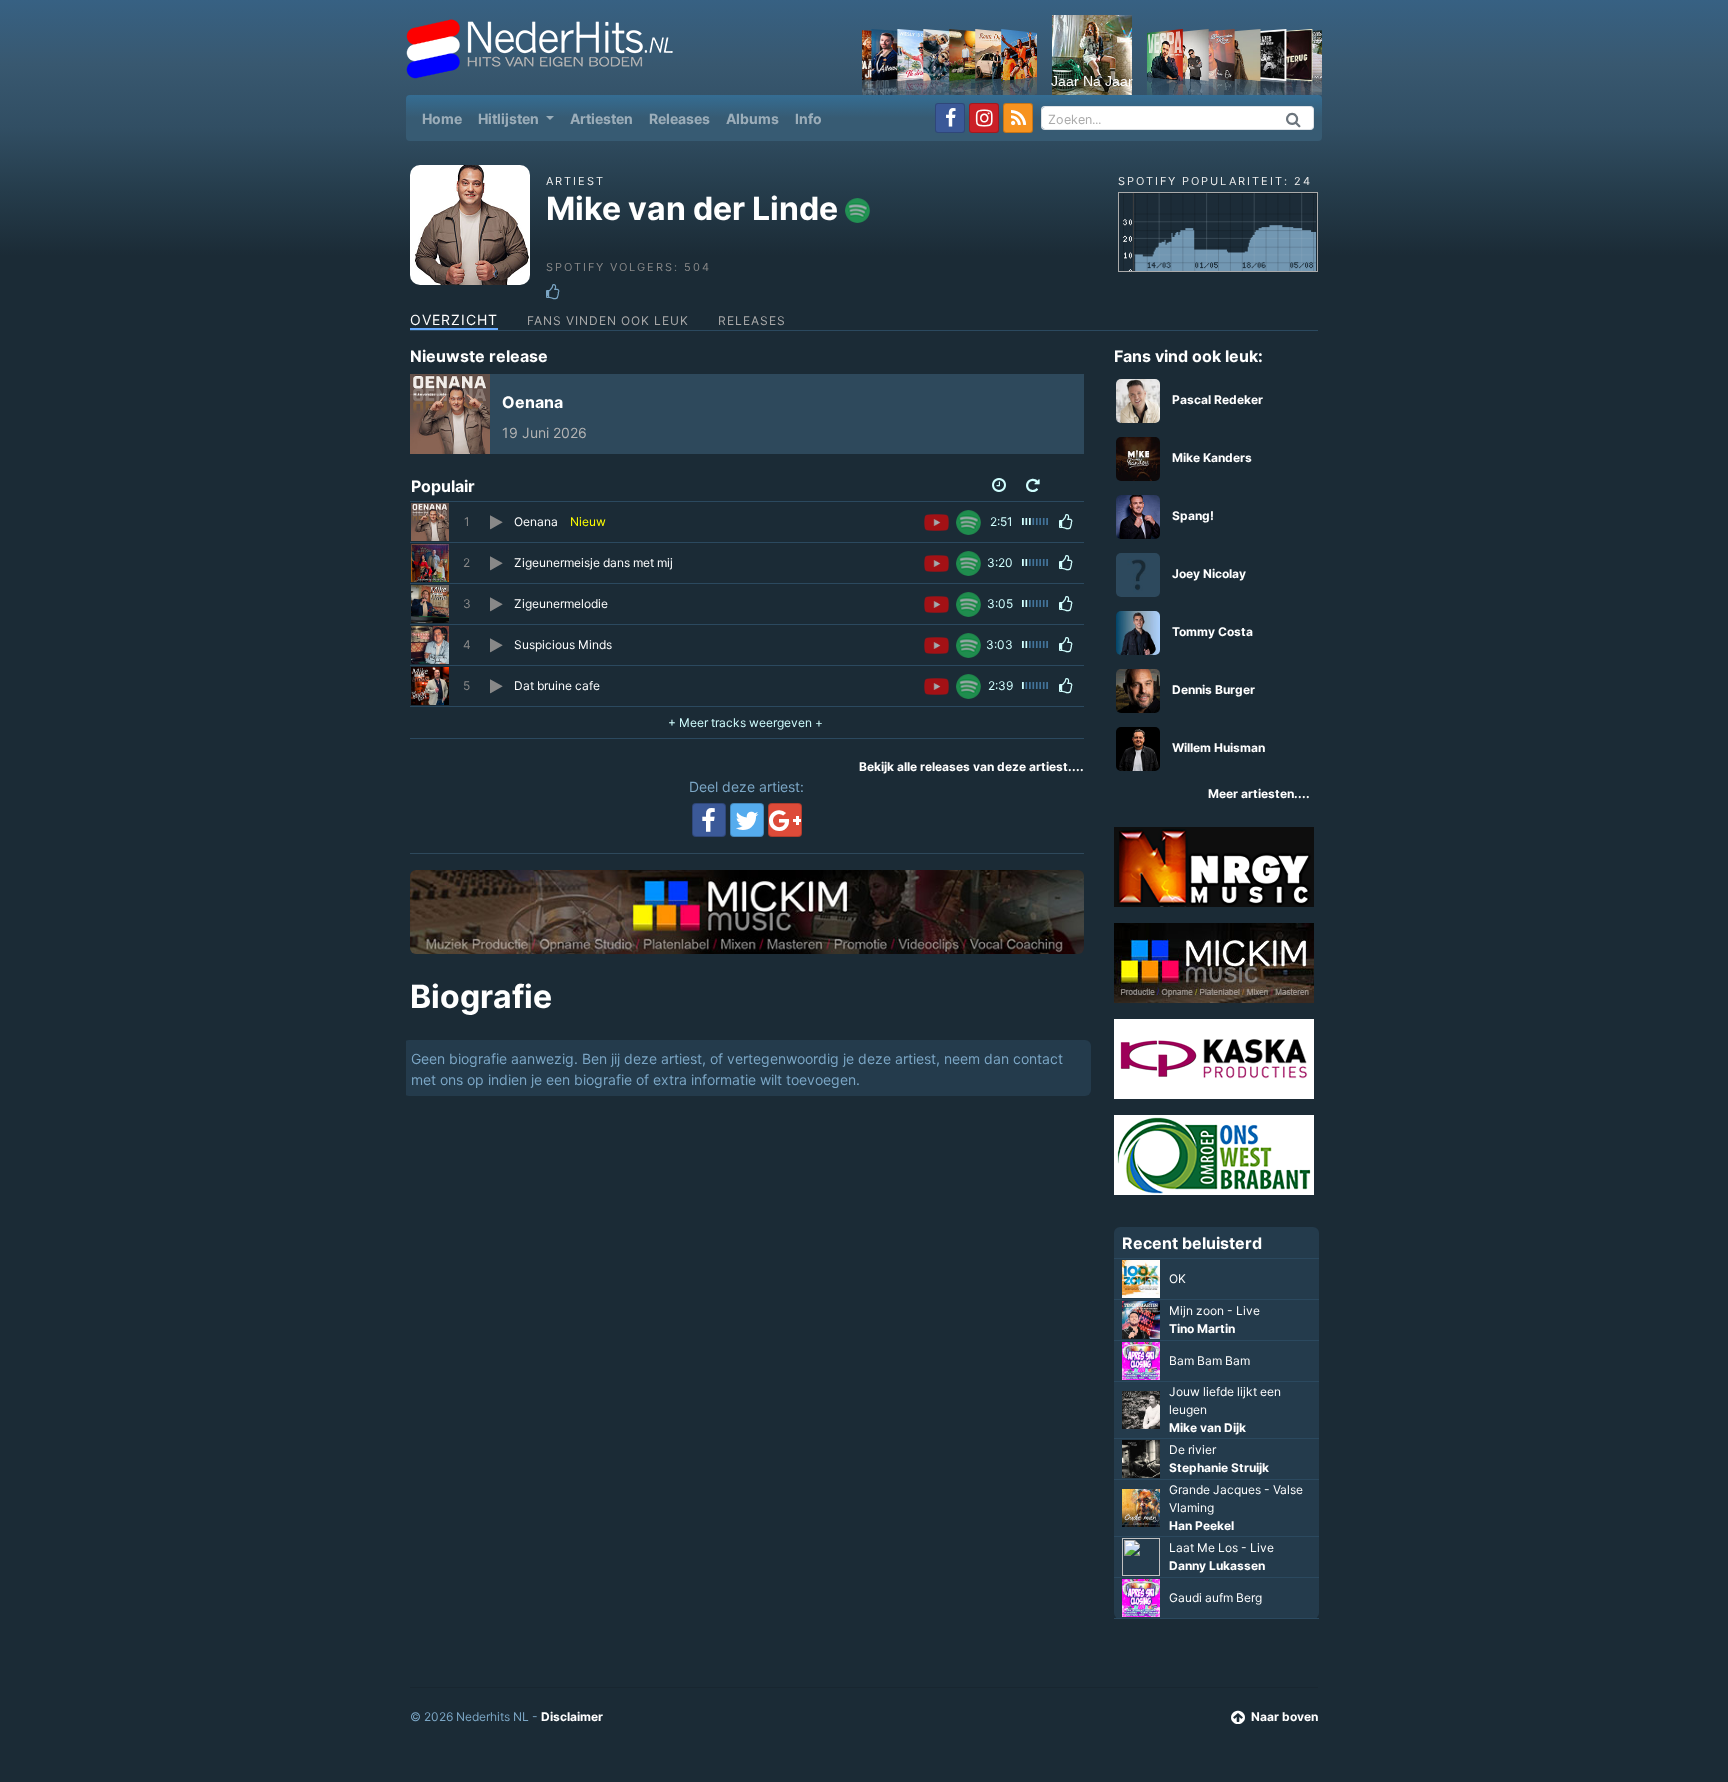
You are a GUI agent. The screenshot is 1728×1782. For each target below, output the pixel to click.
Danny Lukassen (1217, 1565)
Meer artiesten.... (1259, 793)
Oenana (532, 402)
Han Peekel (1201, 1525)
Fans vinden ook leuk (608, 320)
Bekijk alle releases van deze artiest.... (971, 766)
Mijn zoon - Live (1214, 1310)
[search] (1294, 118)
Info (808, 118)
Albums (752, 118)
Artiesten (601, 118)
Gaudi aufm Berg (1215, 1597)
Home (446, 118)
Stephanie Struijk (1219, 1467)
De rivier (1192, 1449)
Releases (679, 118)
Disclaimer (572, 1716)
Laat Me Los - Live (1221, 1547)
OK (1177, 1278)
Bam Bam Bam (1209, 1360)
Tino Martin (1202, 1328)
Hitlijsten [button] (510, 118)
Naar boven (1284, 1716)
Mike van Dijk (1207, 1427)
